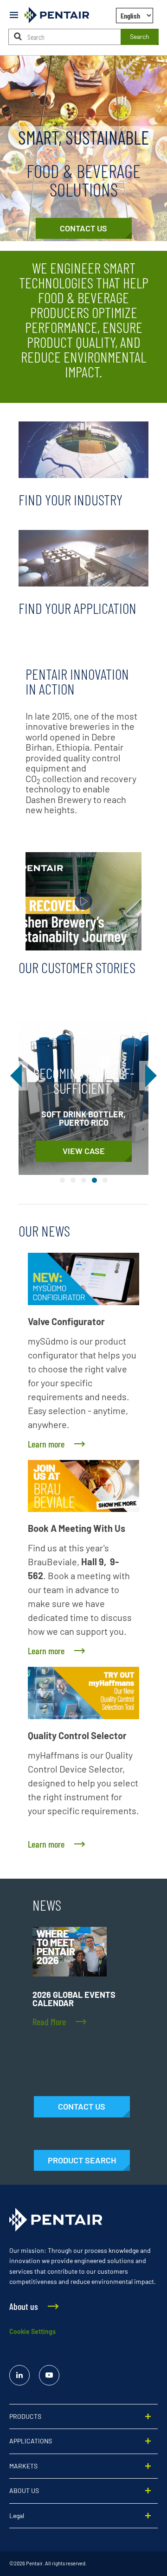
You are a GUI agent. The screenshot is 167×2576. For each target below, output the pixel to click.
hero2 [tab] (73, 1180)
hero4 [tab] (94, 1180)
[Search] (18, 36)
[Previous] (18, 1076)
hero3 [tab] (84, 1180)
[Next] (149, 1076)
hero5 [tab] (105, 1180)
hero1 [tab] (62, 1180)
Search (140, 36)
